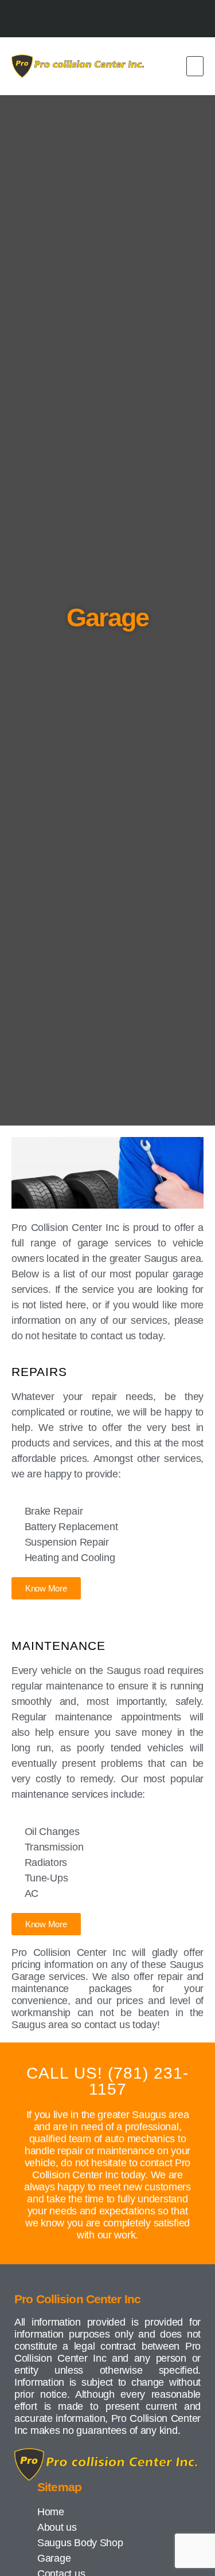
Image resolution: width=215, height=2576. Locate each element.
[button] (195, 66)
